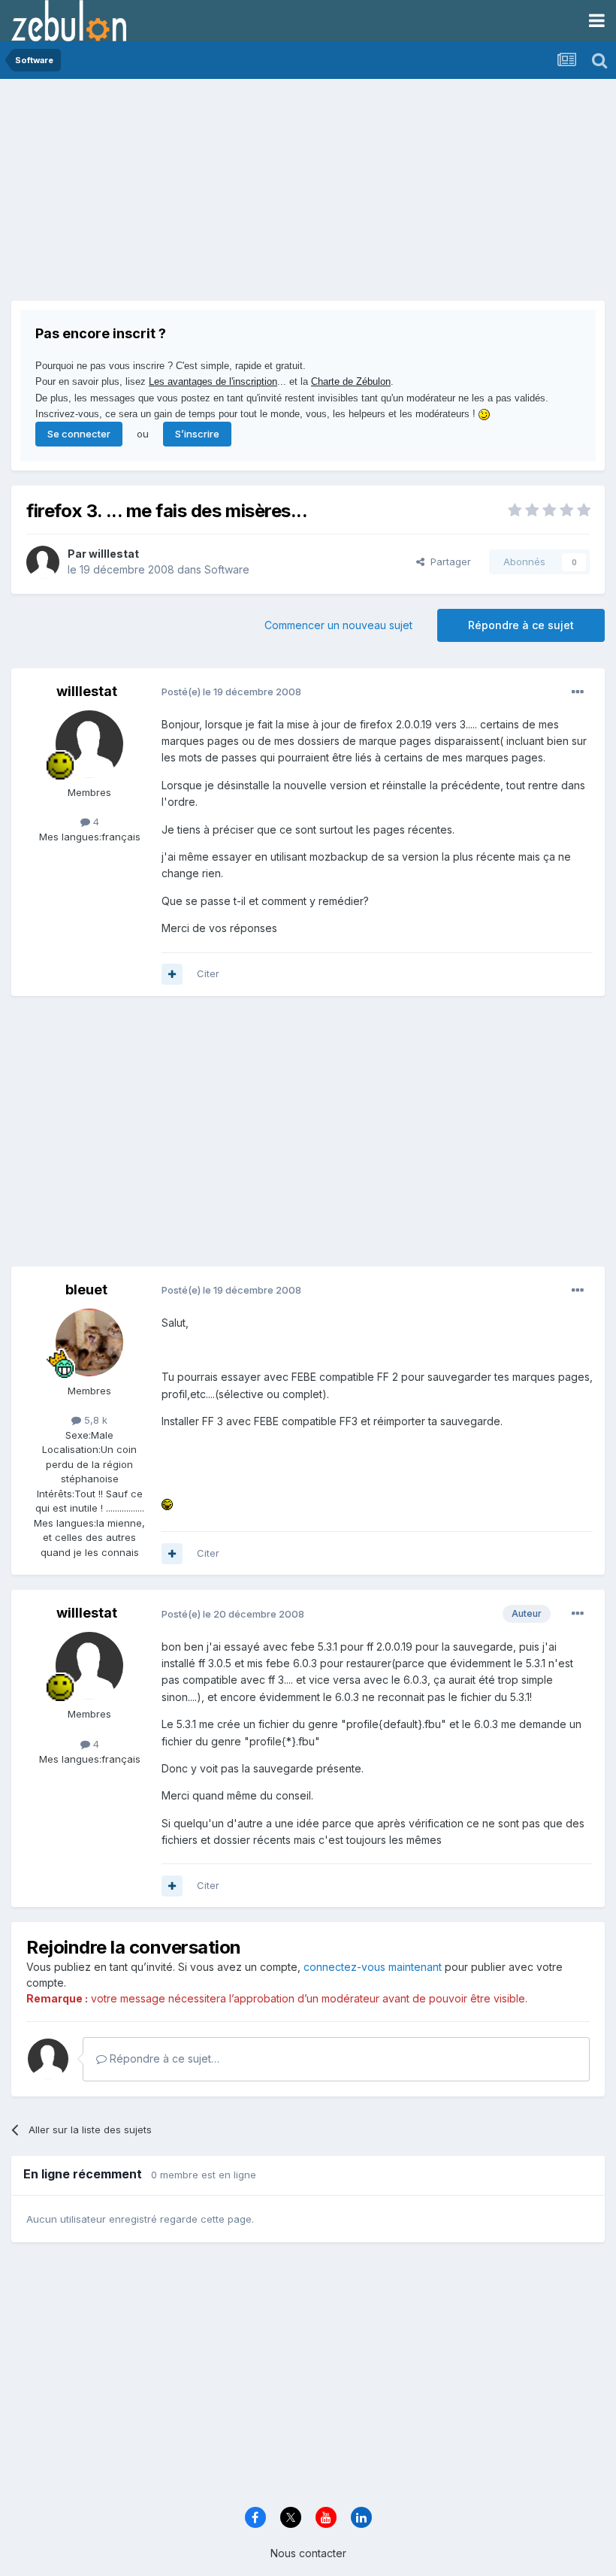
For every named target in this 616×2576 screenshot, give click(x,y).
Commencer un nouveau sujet (338, 625)
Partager (448, 562)
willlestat (114, 554)
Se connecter (79, 434)
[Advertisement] (187, 195)
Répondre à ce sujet (521, 625)
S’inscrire (197, 434)
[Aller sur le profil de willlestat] (43, 562)
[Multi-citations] (172, 974)
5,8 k (94, 1420)
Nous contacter (308, 2553)
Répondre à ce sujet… (163, 2058)
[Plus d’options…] (578, 692)
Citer (208, 973)
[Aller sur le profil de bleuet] (89, 1342)
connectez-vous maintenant (373, 1967)
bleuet (86, 1290)
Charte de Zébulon (351, 381)
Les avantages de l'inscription (213, 381)
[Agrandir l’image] (167, 1503)
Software (227, 569)
